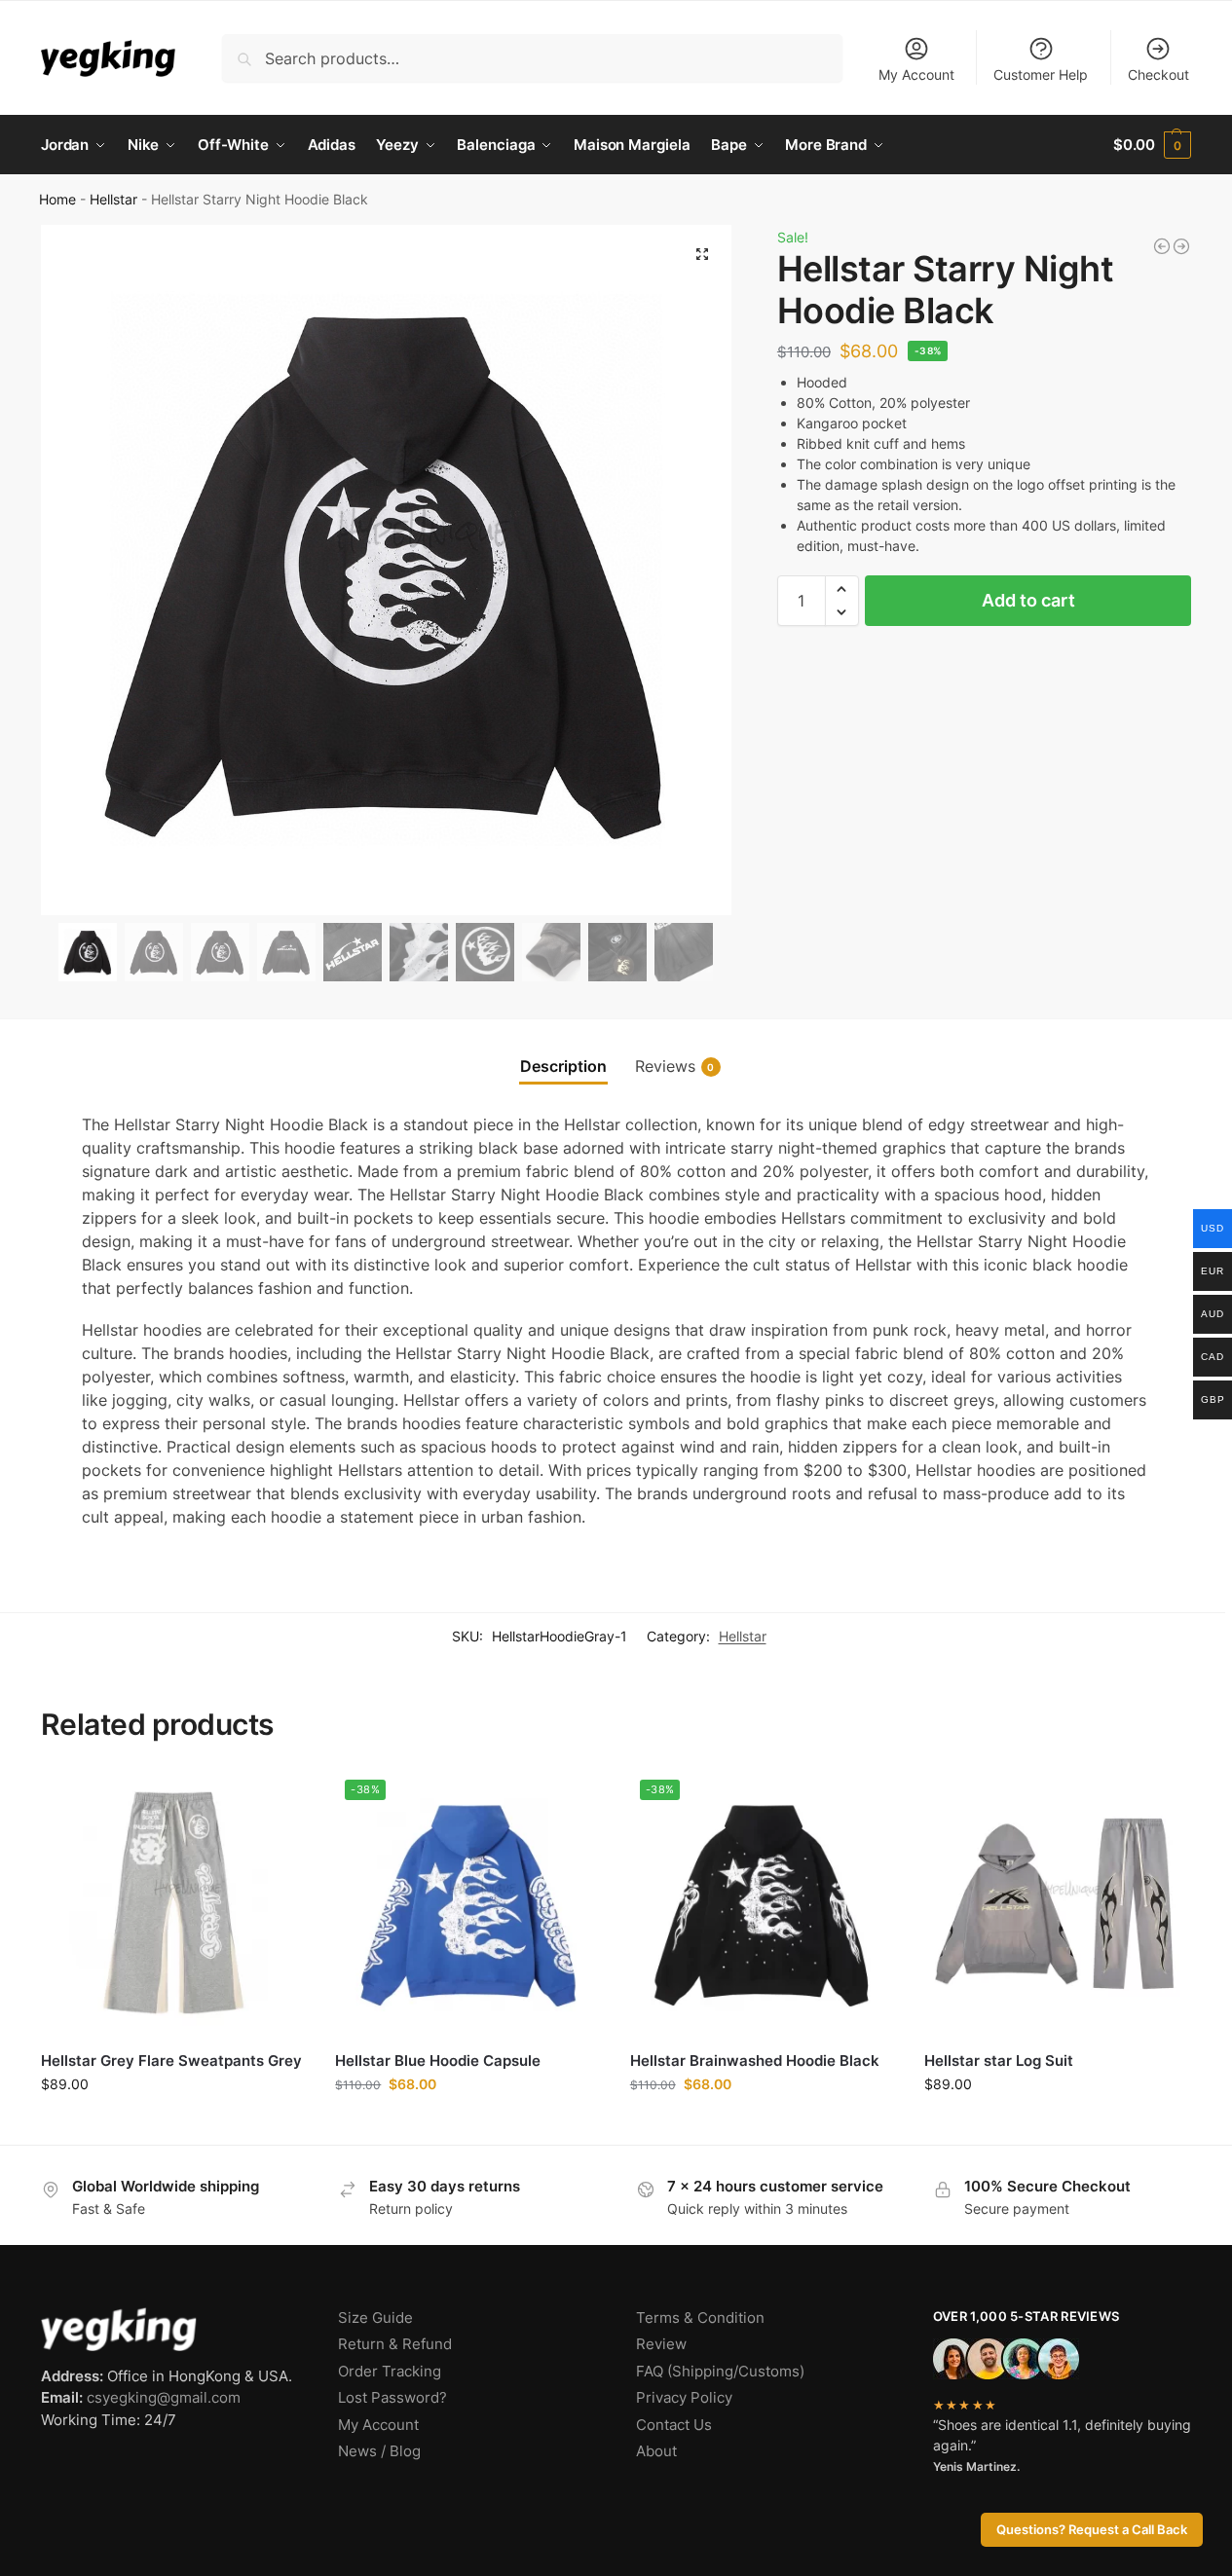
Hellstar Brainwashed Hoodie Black (755, 2061)
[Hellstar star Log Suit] (1057, 1902)
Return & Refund (395, 2344)
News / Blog (379, 2451)
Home (57, 200)
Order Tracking (390, 2371)
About (656, 2451)
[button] (1152, 145)
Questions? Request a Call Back (1092, 2530)
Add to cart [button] (174, 2125)
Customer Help (1041, 74)
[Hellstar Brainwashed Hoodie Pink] (1162, 246)
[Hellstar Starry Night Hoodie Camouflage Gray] (1181, 246)
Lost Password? (392, 2397)
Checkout (1158, 74)
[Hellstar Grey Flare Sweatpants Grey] (173, 1902)
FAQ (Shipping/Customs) (720, 2371)
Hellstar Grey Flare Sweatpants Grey (171, 2061)
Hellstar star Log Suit (999, 2061)
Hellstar (113, 200)
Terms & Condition (700, 2318)
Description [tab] (563, 1066)
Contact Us (674, 2425)
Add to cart (1028, 600)
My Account (916, 74)
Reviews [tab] (675, 1066)
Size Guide (375, 2318)
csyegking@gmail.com (164, 2397)
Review (661, 2344)
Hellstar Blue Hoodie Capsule (438, 2061)
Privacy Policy (684, 2397)
